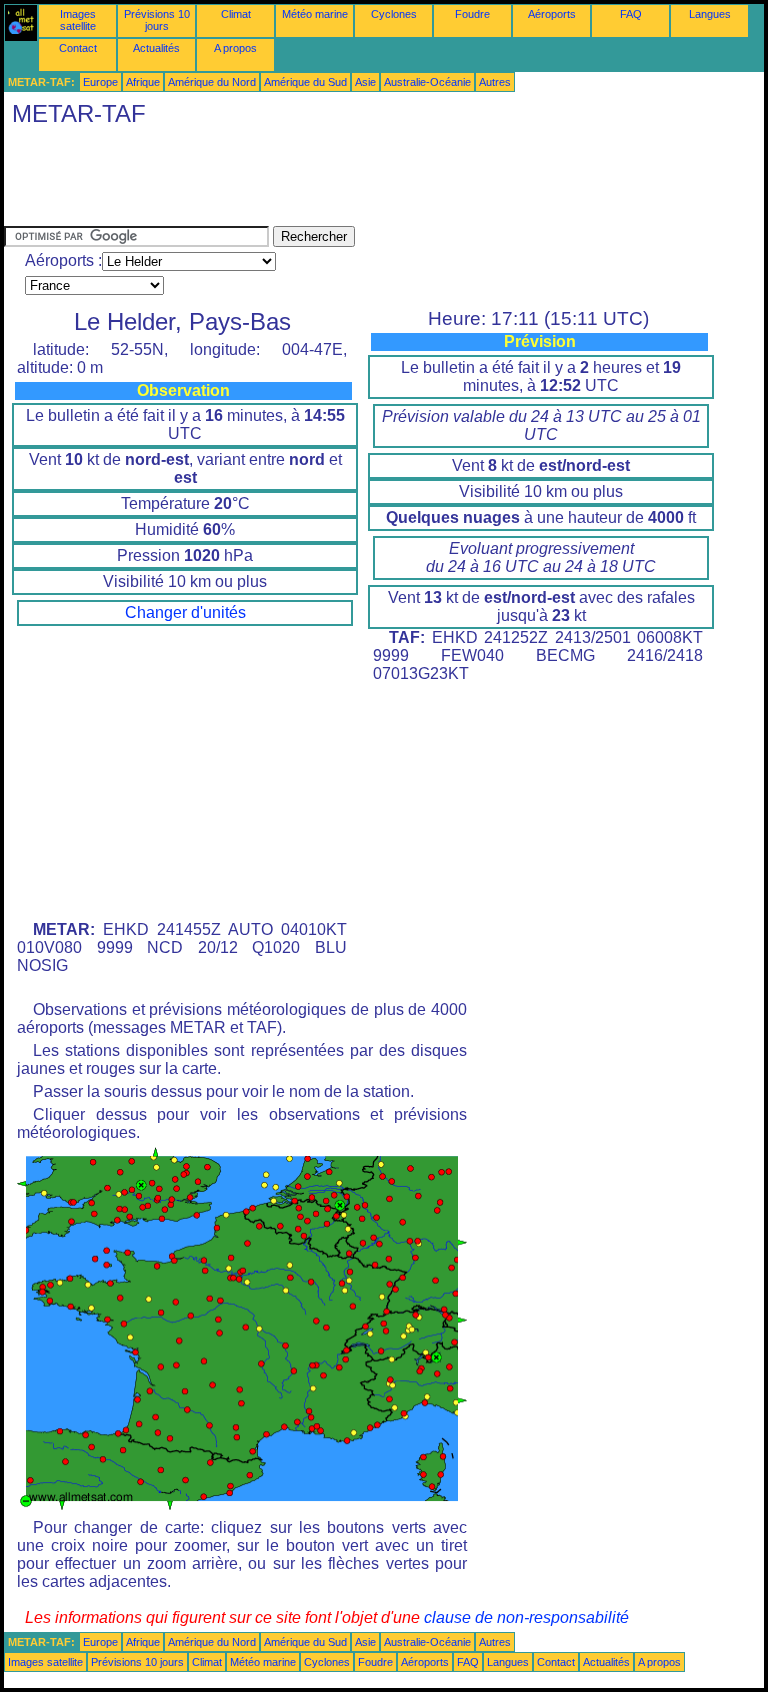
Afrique (143, 82)
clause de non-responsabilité (526, 1617)
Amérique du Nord (212, 82)
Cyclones (394, 14)
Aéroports (552, 14)
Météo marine (315, 14)
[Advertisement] (368, 181)
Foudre (472, 14)
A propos (235, 48)
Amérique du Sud (305, 82)
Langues (710, 14)
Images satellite (78, 20)
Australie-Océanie (427, 82)
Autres (495, 82)
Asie (365, 82)
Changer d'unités (185, 612)
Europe (100, 82)
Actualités (156, 48)
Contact (78, 48)
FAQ (631, 14)
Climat (236, 14)
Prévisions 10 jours (157, 20)
